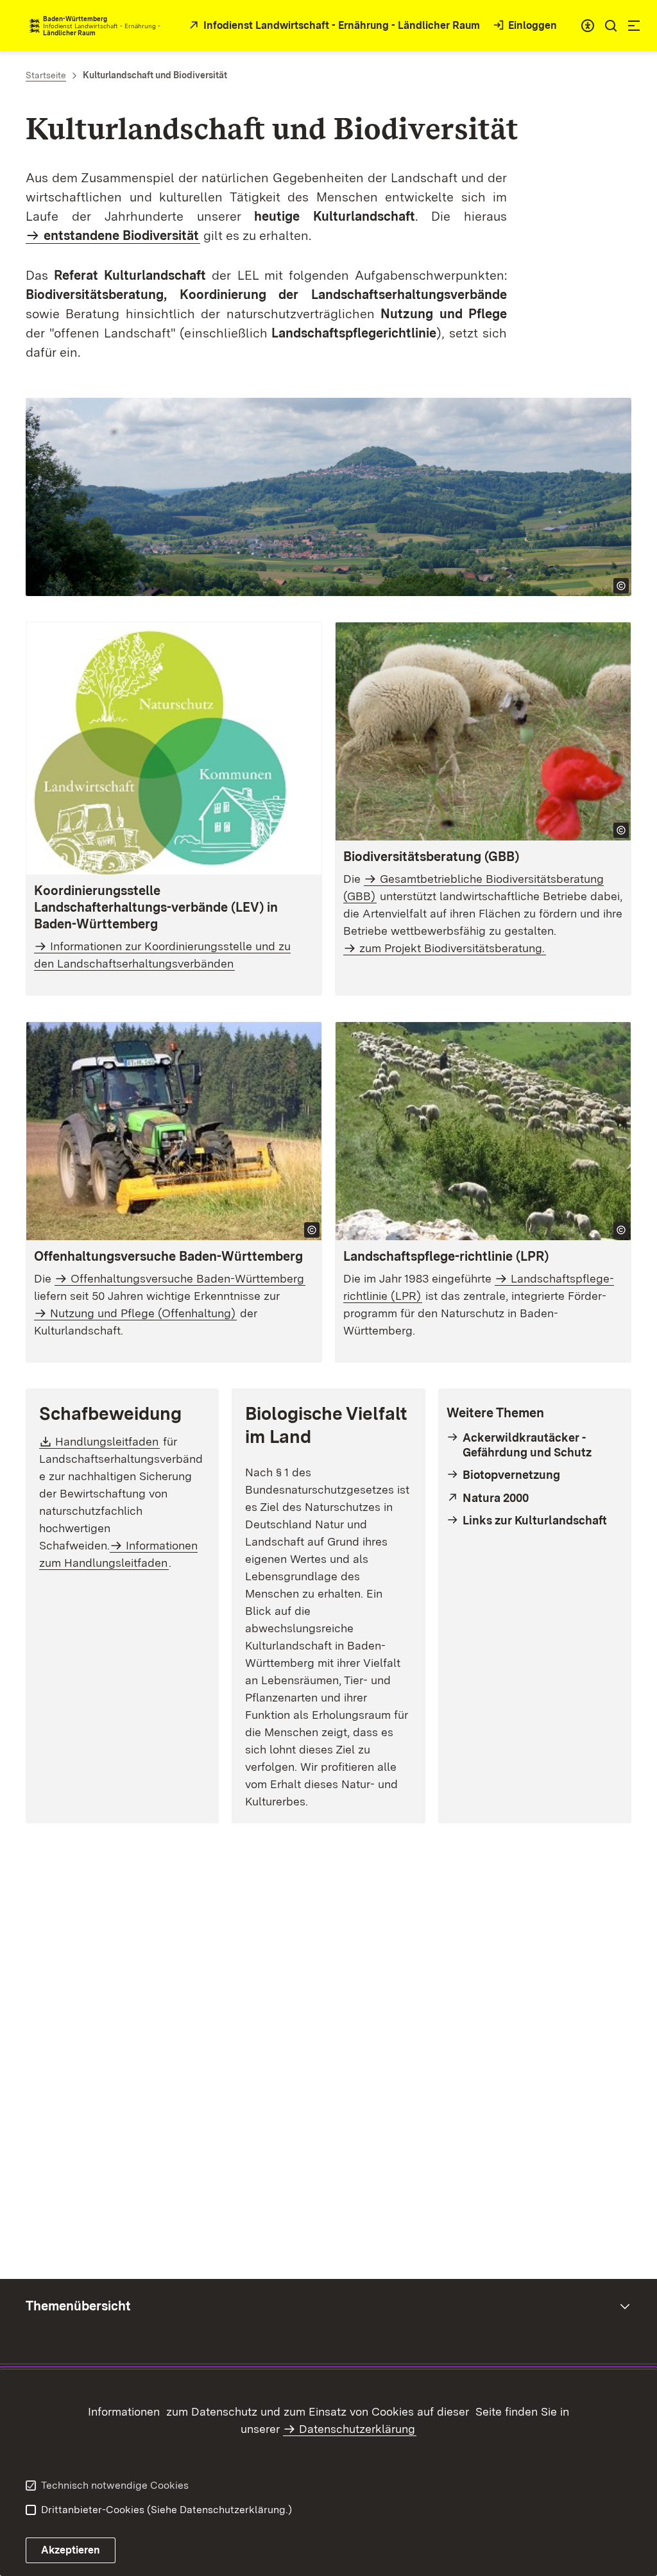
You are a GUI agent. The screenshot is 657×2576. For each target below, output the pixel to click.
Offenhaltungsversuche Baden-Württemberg (187, 1278)
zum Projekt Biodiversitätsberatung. (452, 948)
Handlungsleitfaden (107, 1441)
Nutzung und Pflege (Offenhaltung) (143, 1313)
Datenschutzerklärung (357, 2429)
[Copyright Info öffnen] (621, 586)
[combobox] (588, 26)
